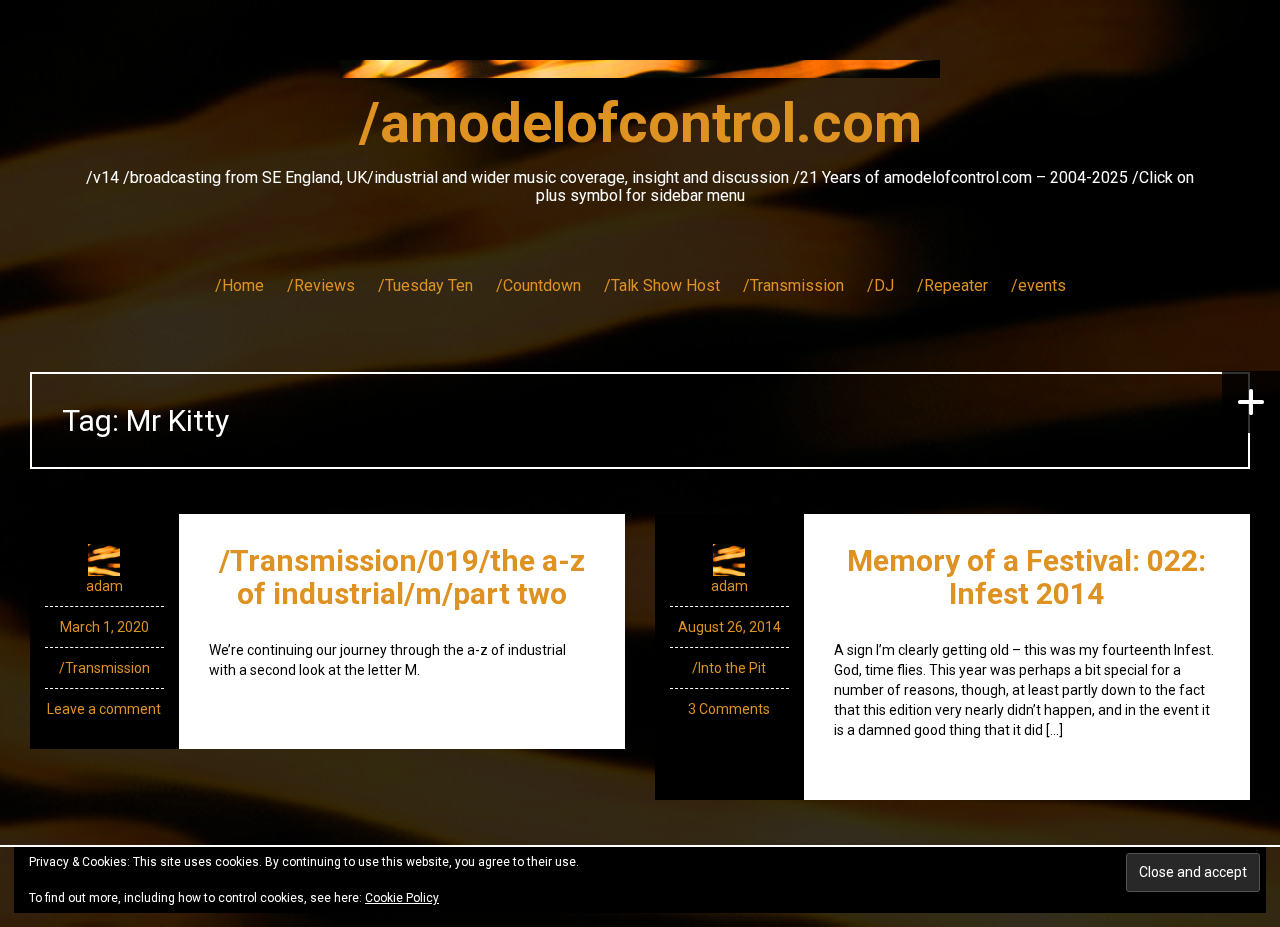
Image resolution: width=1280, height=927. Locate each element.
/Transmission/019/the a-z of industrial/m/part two (402, 577)
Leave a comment (104, 709)
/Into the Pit (729, 668)
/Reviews (321, 285)
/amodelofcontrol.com (640, 123)
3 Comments (729, 709)
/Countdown (538, 285)
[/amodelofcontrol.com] (640, 75)
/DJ (880, 285)
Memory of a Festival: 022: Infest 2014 (1026, 577)
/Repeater (952, 285)
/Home (239, 285)
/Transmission (793, 285)
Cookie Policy (402, 898)
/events (1038, 285)
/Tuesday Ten (425, 285)
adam (104, 586)
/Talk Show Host (662, 285)
